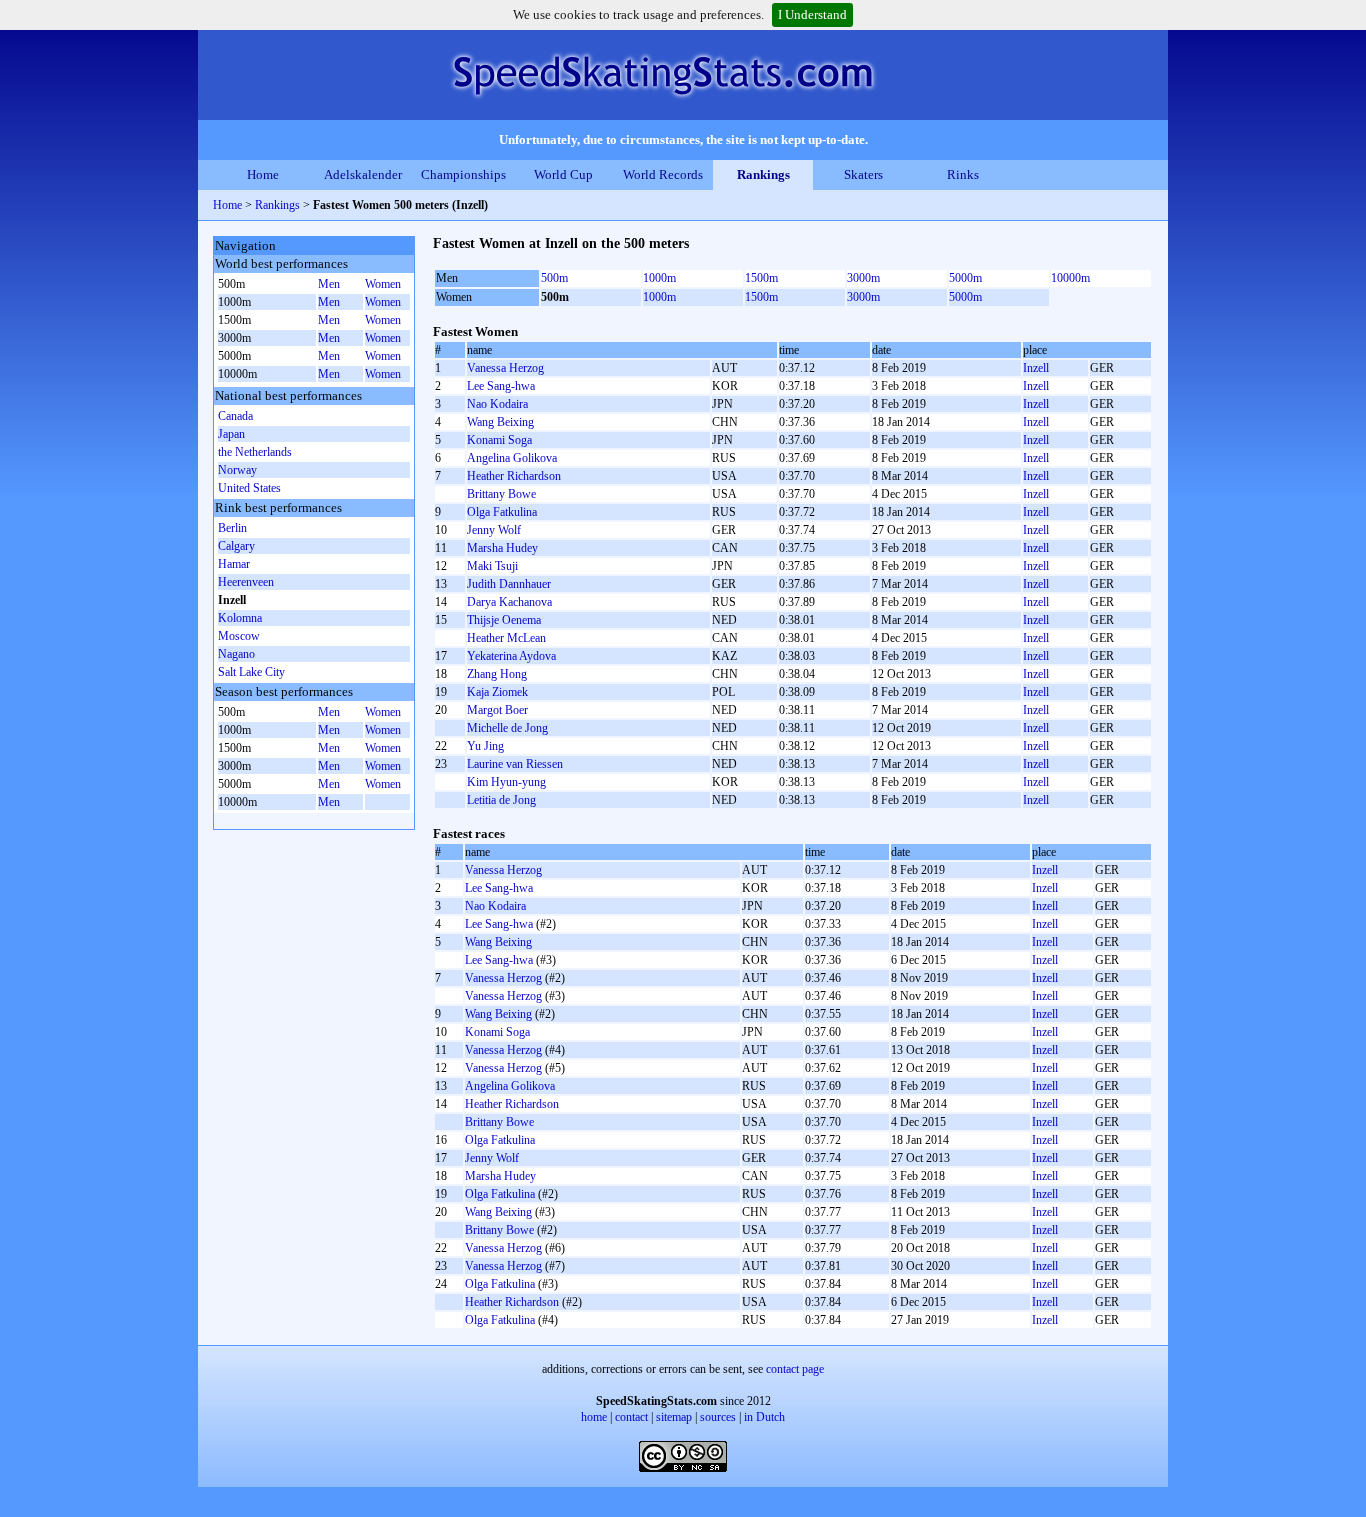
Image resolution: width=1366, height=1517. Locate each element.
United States (249, 488)
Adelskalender (363, 174)
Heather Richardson (514, 476)
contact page (795, 1369)
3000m (863, 278)
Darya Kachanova (509, 602)
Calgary (236, 546)
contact (631, 1417)
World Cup (563, 174)
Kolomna (240, 618)
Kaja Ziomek (497, 692)
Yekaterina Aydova (511, 656)
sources (718, 1417)
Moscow (239, 636)
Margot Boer (497, 710)
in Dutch (764, 1417)
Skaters (863, 174)
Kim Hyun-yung (506, 782)
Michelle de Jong (507, 728)
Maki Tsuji (492, 566)
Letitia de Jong (501, 800)
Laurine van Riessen (515, 764)
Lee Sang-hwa (501, 386)
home (594, 1417)
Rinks (963, 174)
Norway (237, 470)
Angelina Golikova (512, 458)
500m (554, 278)
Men (329, 284)
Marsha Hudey (502, 548)
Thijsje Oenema (504, 620)
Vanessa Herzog (505, 368)
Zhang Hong (497, 674)
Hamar (234, 564)
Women (383, 284)
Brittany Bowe (501, 494)
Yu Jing (485, 746)
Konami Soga (499, 440)
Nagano (236, 654)
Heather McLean (506, 638)
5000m (965, 278)
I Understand (812, 14)
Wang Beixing (500, 422)
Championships (463, 174)
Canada (235, 416)
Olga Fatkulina (502, 512)
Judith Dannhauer (509, 584)
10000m (1070, 278)
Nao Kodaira (497, 404)
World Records (663, 174)
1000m (659, 278)
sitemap (674, 1417)
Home (263, 174)
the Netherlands (255, 452)
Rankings (763, 174)
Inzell (1036, 368)
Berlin (232, 528)
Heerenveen (246, 582)
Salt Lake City (251, 672)
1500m (761, 278)
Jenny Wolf (494, 530)
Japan (231, 434)
